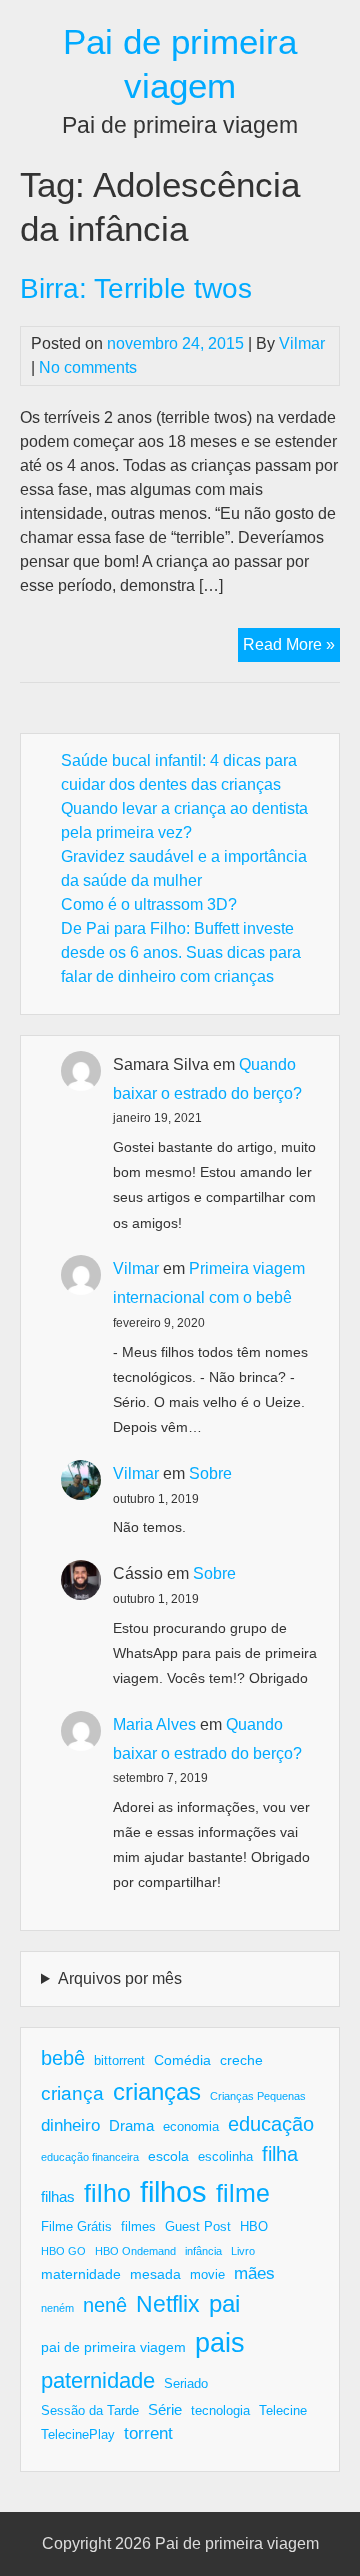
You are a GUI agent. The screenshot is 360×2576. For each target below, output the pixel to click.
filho (107, 2193)
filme (243, 2193)
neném (57, 2308)
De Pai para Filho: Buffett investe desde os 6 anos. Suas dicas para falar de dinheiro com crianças (181, 952)
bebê (63, 2058)
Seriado (186, 2384)
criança (72, 2093)
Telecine (283, 2411)
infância (203, 2251)
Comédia (182, 2060)
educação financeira (90, 2157)
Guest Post (198, 2227)
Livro (243, 2251)
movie (207, 2275)
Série (165, 2409)
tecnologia (220, 2411)
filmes (138, 2227)
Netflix (168, 2304)
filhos (173, 2191)
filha (280, 2154)
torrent (148, 2433)
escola (168, 2156)
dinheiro (70, 2125)
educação (271, 2124)
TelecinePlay (78, 2435)
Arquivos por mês (120, 1978)
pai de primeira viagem (113, 2347)
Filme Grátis (76, 2227)
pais (220, 2342)
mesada (155, 2274)
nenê (105, 2305)
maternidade (81, 2274)
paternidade (98, 2380)
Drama (131, 2125)
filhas (58, 2196)
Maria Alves (154, 1724)
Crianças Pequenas (258, 2096)
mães (254, 2273)
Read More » (291, 648)
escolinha (225, 2157)
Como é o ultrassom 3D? (149, 904)
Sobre (210, 1473)
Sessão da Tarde (90, 2411)
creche (241, 2060)
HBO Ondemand (135, 2251)
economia (191, 2127)
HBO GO (63, 2251)
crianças (157, 2091)
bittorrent (119, 2061)
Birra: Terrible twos (136, 288)
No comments (88, 367)
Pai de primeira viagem (237, 2543)
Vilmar (302, 343)
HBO (254, 2227)
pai (224, 2303)
